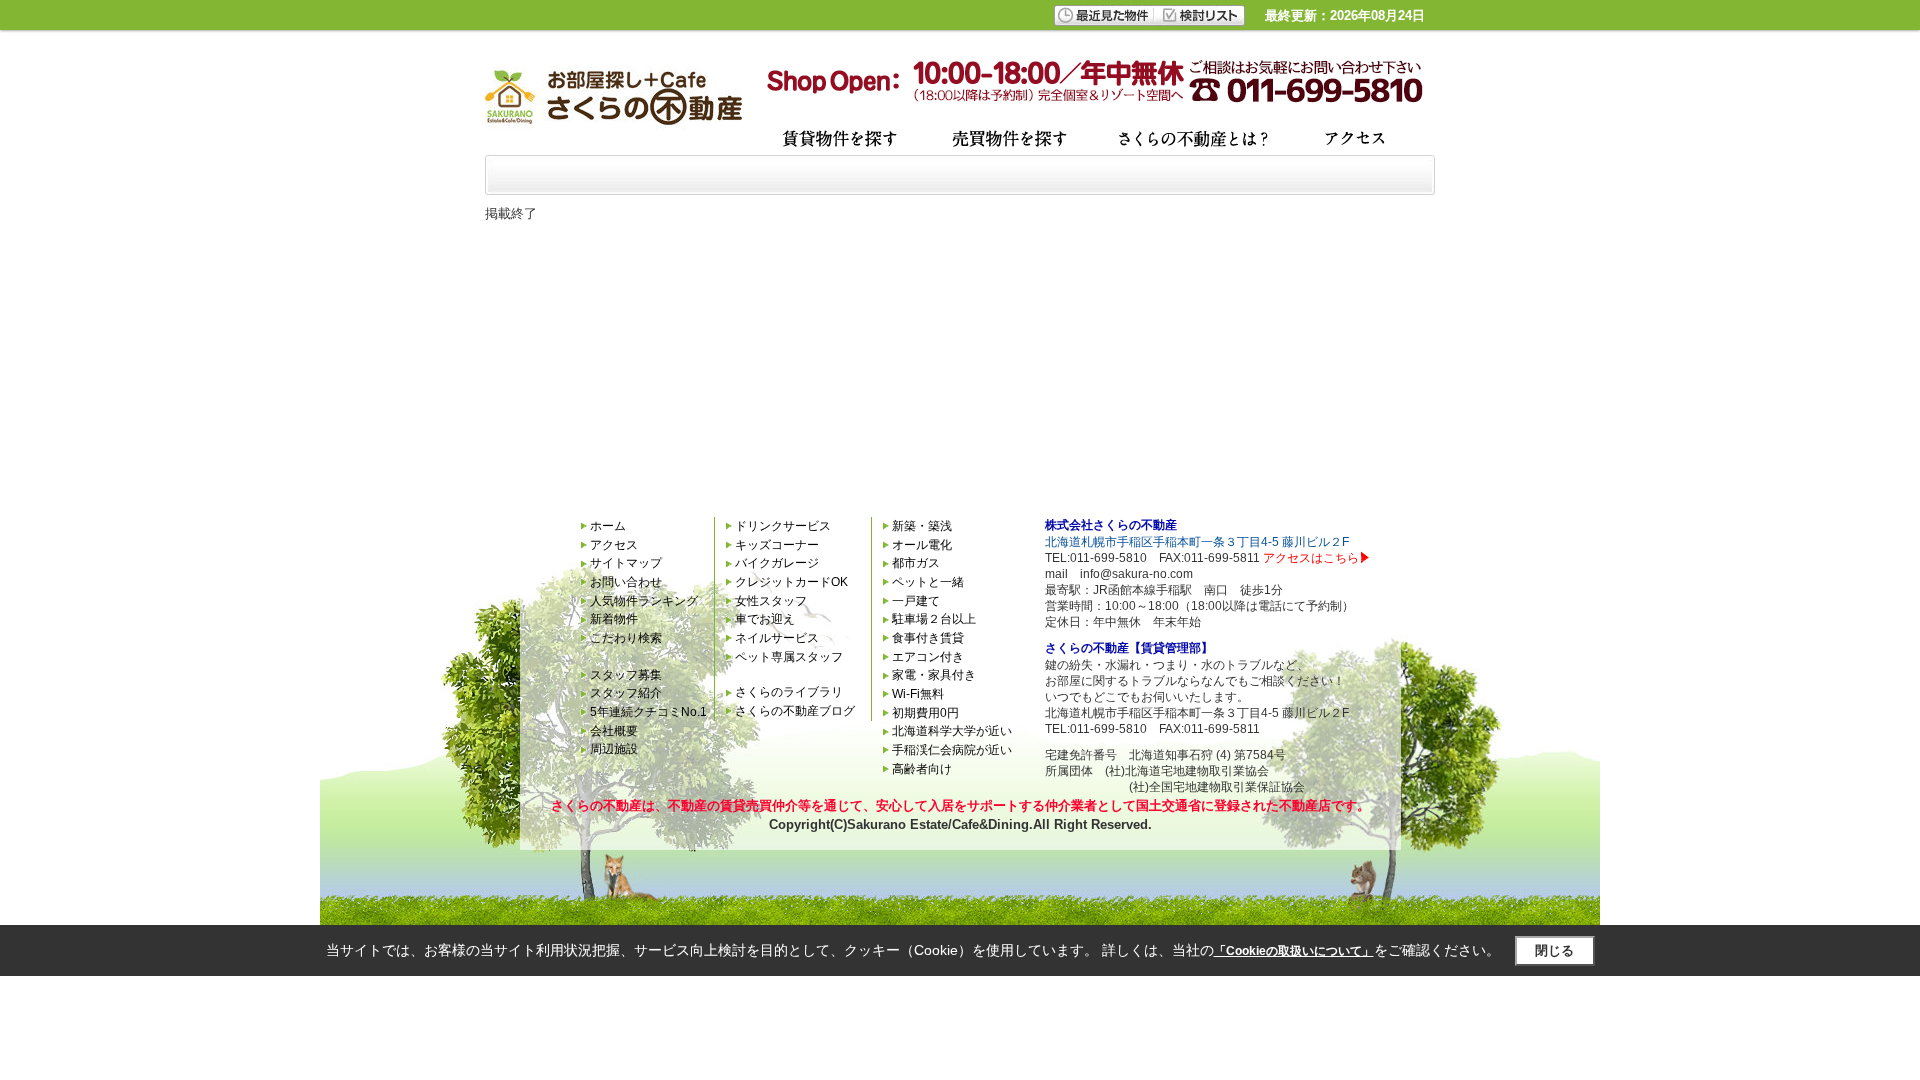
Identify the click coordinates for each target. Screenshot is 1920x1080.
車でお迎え (765, 619)
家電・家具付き (934, 675)
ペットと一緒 (928, 582)
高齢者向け (922, 769)
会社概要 (614, 731)
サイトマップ (626, 563)
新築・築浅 (922, 526)
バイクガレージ (777, 563)
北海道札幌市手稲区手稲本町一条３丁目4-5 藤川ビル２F (1197, 542)
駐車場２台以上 (934, 619)
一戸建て (916, 601)
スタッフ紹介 (626, 693)
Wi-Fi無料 (918, 694)
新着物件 (614, 619)
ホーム (608, 526)
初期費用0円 (925, 713)
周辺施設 (614, 749)
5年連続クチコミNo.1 (648, 712)
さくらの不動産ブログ (795, 711)
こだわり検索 (626, 638)
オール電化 (922, 545)
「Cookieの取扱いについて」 (1294, 951)
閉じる (1554, 950)
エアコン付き (928, 657)
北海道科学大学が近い (952, 731)
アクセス (614, 545)
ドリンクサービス (783, 526)
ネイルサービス (777, 638)
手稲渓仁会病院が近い (952, 750)
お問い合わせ (626, 582)
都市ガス (916, 563)
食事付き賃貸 (928, 638)
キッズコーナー (777, 545)
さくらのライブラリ (789, 692)
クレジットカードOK (791, 582)
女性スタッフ (771, 601)
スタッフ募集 (626, 675)
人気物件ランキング (644, 601)
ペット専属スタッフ (789, 657)
